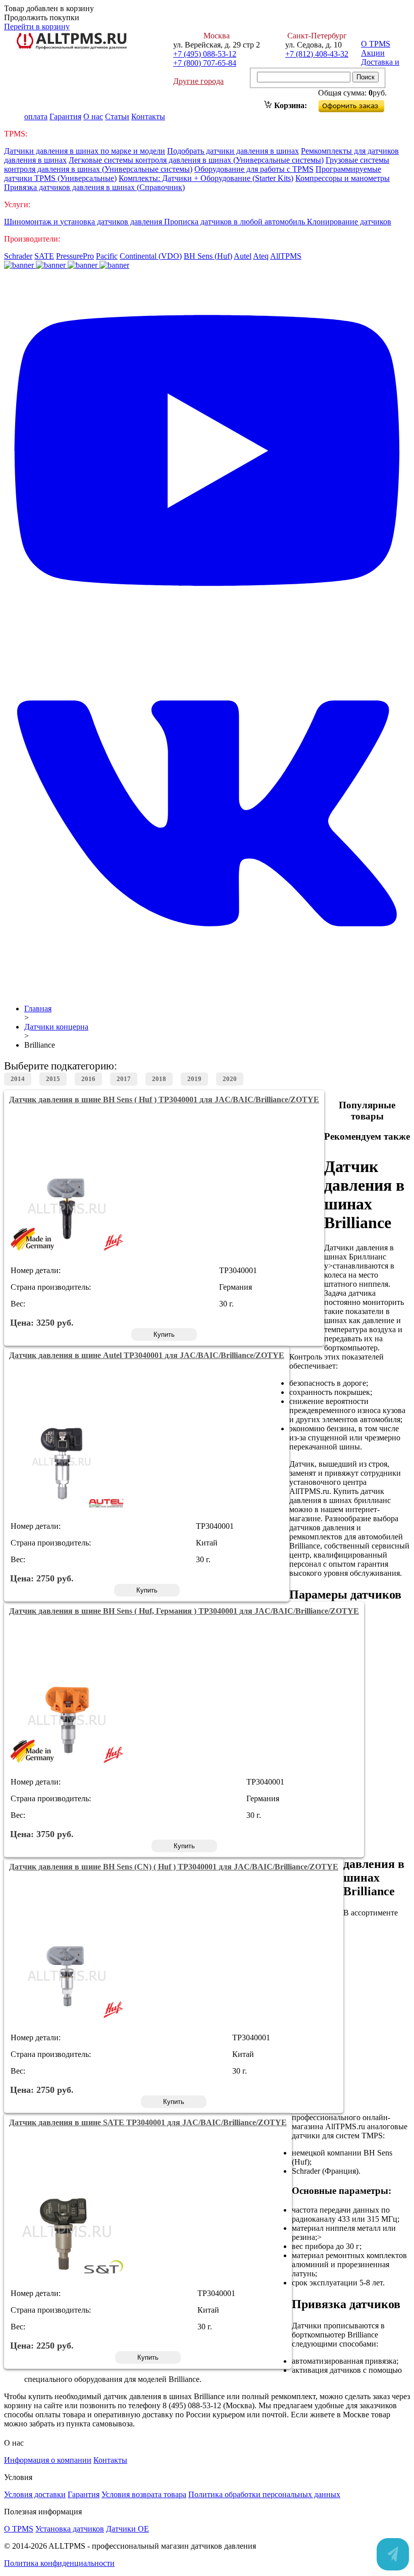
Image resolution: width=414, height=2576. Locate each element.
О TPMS (376, 44)
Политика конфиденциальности (59, 2563)
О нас (93, 116)
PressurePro (75, 256)
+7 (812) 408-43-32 (317, 54)
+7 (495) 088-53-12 (205, 54)
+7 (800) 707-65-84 (205, 63)
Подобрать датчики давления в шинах (233, 151)
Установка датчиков (70, 2529)
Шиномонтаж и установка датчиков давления (84, 222)
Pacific (107, 256)
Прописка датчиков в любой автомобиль (236, 222)
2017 (124, 1079)
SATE (44, 256)
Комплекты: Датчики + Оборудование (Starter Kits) (206, 178)
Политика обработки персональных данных (264, 2494)
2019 (194, 1079)
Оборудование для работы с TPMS (254, 169)
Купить (164, 1334)
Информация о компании (48, 2460)
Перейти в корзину (37, 27)
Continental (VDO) (151, 256)
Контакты (148, 116)
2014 (18, 1079)
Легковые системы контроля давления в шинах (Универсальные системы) (196, 160)
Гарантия (65, 116)
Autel (243, 256)
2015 (53, 1079)
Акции (373, 53)
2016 (88, 1079)
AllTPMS (286, 256)
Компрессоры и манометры (343, 178)
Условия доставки (35, 2494)
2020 (230, 1079)
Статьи (117, 116)
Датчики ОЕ (127, 2529)
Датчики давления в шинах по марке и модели (85, 151)
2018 (159, 1079)
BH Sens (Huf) (208, 256)
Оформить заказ (360, 104)
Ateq (261, 256)
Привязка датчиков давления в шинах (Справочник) (94, 187)
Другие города (198, 81)
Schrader (18, 256)
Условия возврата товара (144, 2494)
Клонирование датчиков (349, 222)
